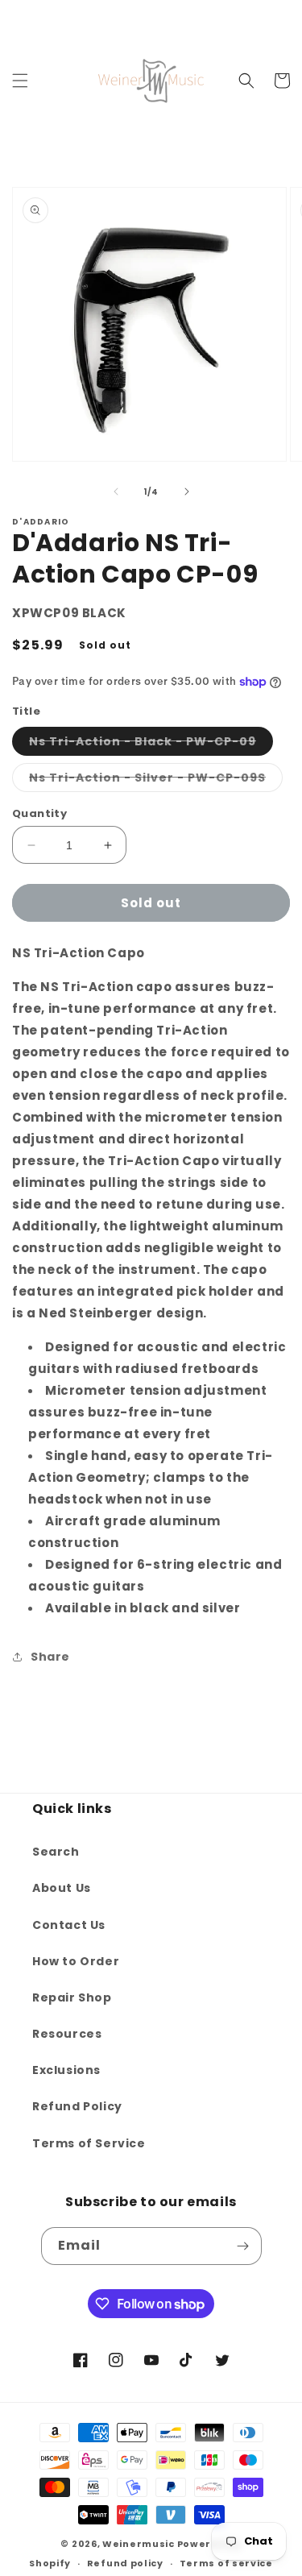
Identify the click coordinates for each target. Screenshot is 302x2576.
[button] (20, 81)
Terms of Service (89, 2143)
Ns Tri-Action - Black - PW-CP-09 (151, 744)
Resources (67, 2034)
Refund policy (125, 2563)
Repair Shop (72, 1997)
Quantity (39, 813)
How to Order (76, 1961)
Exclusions (66, 2070)
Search (56, 1852)
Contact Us (69, 1925)
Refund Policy (77, 2106)
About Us (62, 1888)
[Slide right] (187, 492)
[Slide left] (116, 492)
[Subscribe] (243, 2246)
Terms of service (226, 2563)
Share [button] (50, 1657)
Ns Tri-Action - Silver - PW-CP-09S (156, 780)
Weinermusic (139, 2544)
